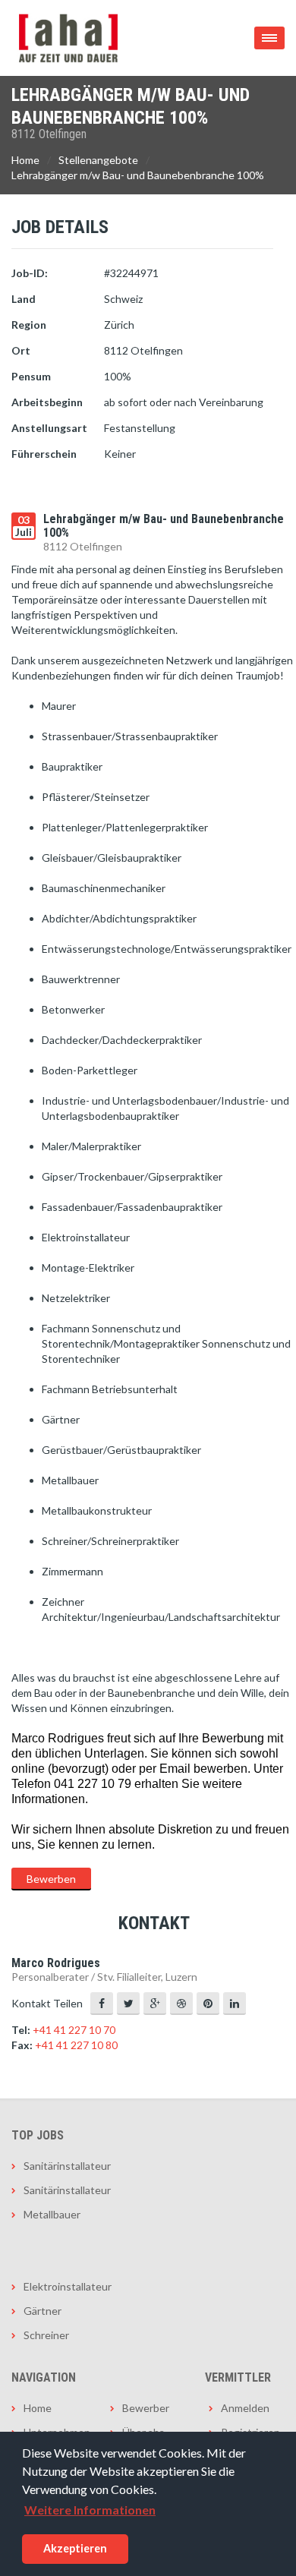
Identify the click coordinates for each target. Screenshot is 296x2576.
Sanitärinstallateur (67, 2166)
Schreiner (46, 2335)
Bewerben (51, 1879)
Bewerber (146, 2408)
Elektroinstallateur (68, 2286)
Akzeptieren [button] (75, 2548)
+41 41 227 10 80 (76, 2045)
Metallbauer (52, 2214)
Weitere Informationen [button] (90, 2510)
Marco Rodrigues (56, 1963)
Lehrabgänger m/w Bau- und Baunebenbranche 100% (138, 175)
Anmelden (245, 2408)
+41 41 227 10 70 (74, 2030)
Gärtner (43, 2311)
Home (25, 160)
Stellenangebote (98, 160)
